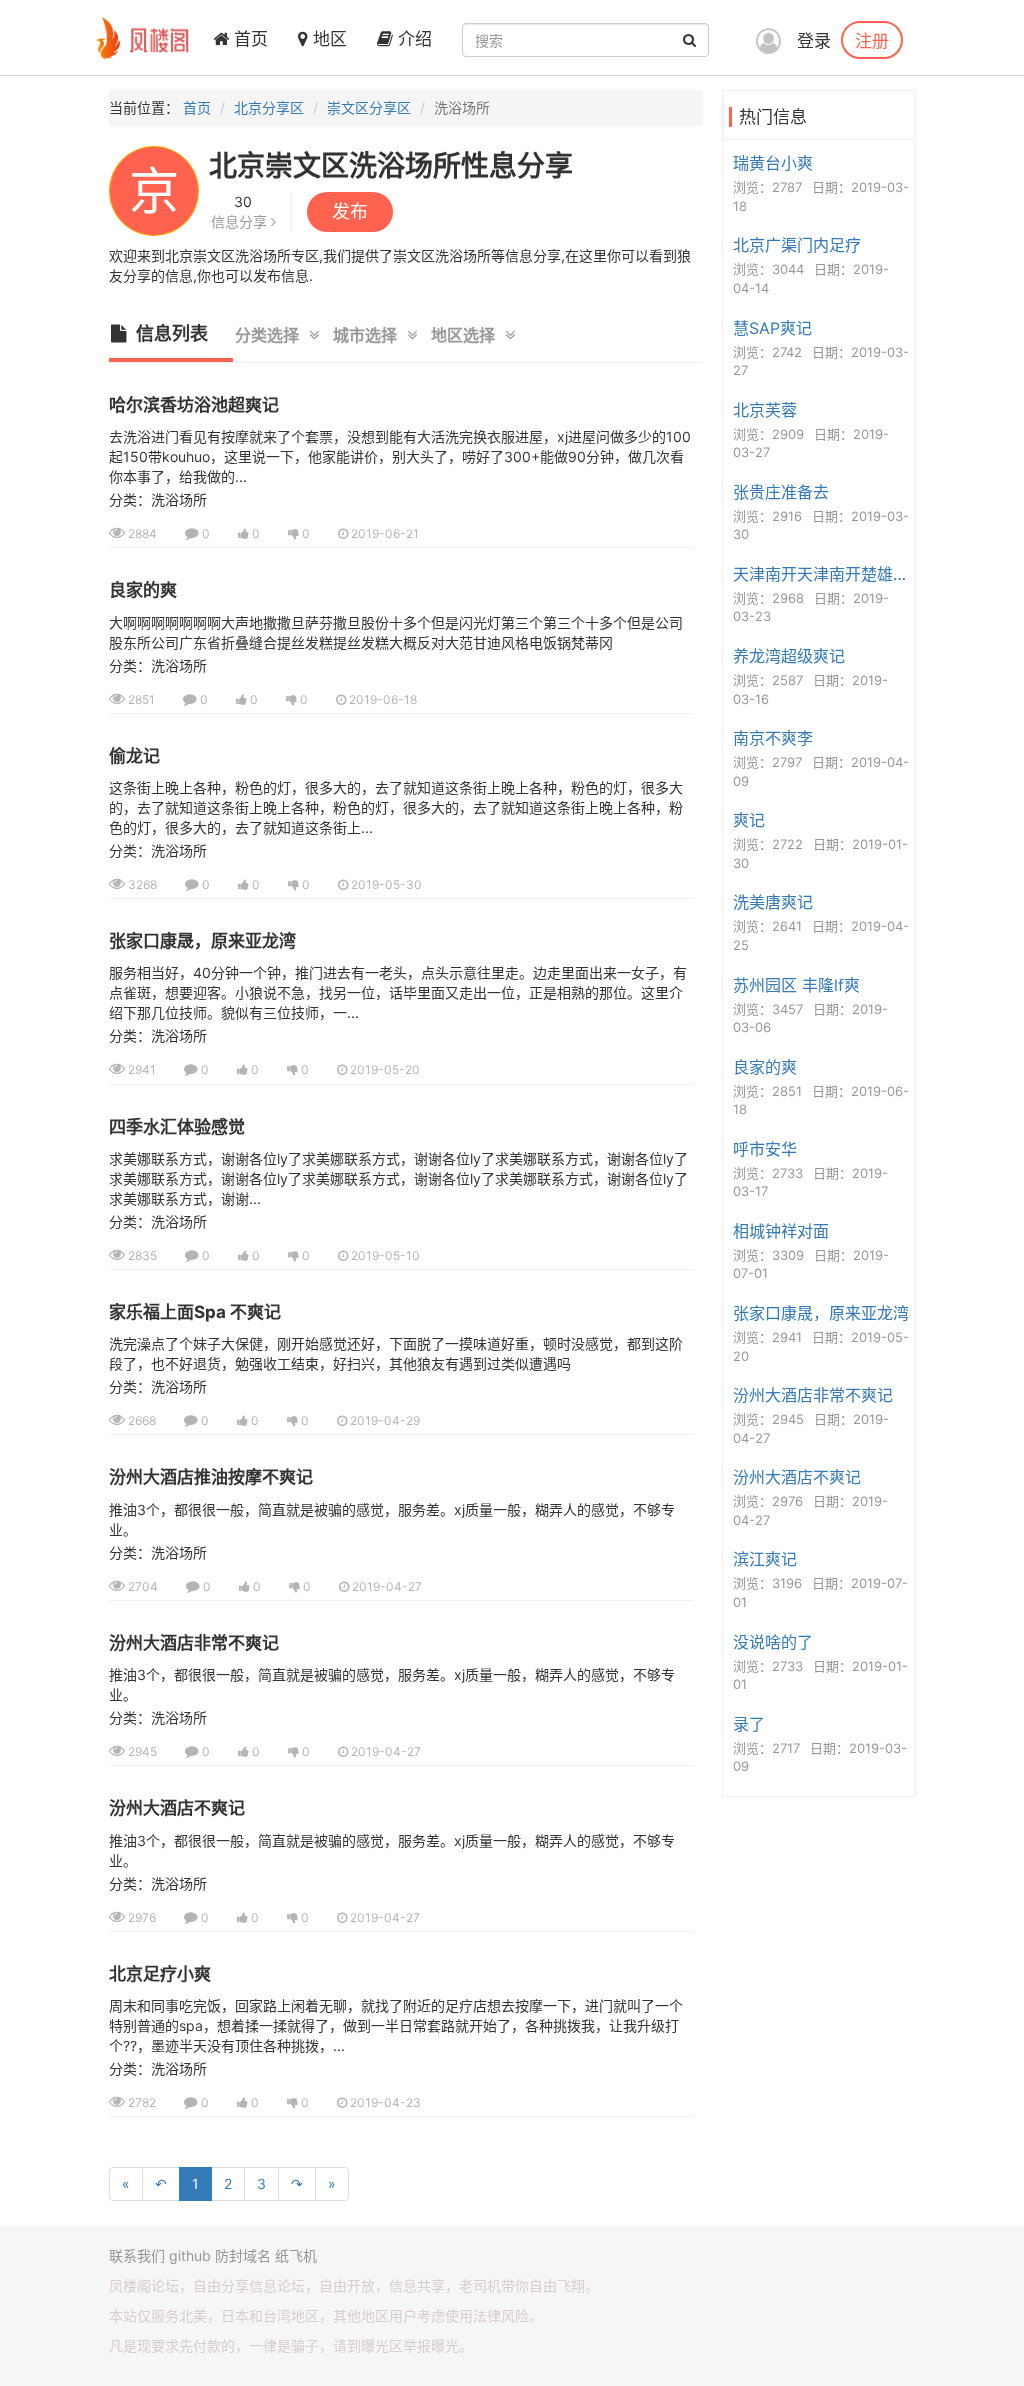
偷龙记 (134, 756)
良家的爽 (143, 590)
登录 (814, 41)
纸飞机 (296, 2255)
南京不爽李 (773, 738)
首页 (248, 39)
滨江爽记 (765, 1559)
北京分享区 (269, 107)
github (190, 2255)
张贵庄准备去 (781, 492)
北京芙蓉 (765, 410)
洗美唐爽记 (773, 902)
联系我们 (137, 2255)
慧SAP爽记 (772, 328)
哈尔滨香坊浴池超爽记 (194, 405)
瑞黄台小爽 (773, 163)
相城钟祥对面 (781, 1231)
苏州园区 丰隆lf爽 (796, 985)
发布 (350, 211)
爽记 (749, 820)
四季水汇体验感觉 (177, 1127)
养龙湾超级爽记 (789, 656)
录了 (749, 1724)
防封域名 (243, 2255)
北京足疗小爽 (160, 1974)
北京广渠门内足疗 (797, 245)
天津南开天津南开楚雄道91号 (821, 574)
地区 (327, 39)
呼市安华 (765, 1149)
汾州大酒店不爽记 (177, 1808)
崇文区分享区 (369, 107)
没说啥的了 (773, 1642)
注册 (872, 40)
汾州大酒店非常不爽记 (194, 1643)
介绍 (412, 39)
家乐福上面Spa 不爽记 (195, 1312)
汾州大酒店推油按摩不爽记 (211, 1477)
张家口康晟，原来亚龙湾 (202, 941)
